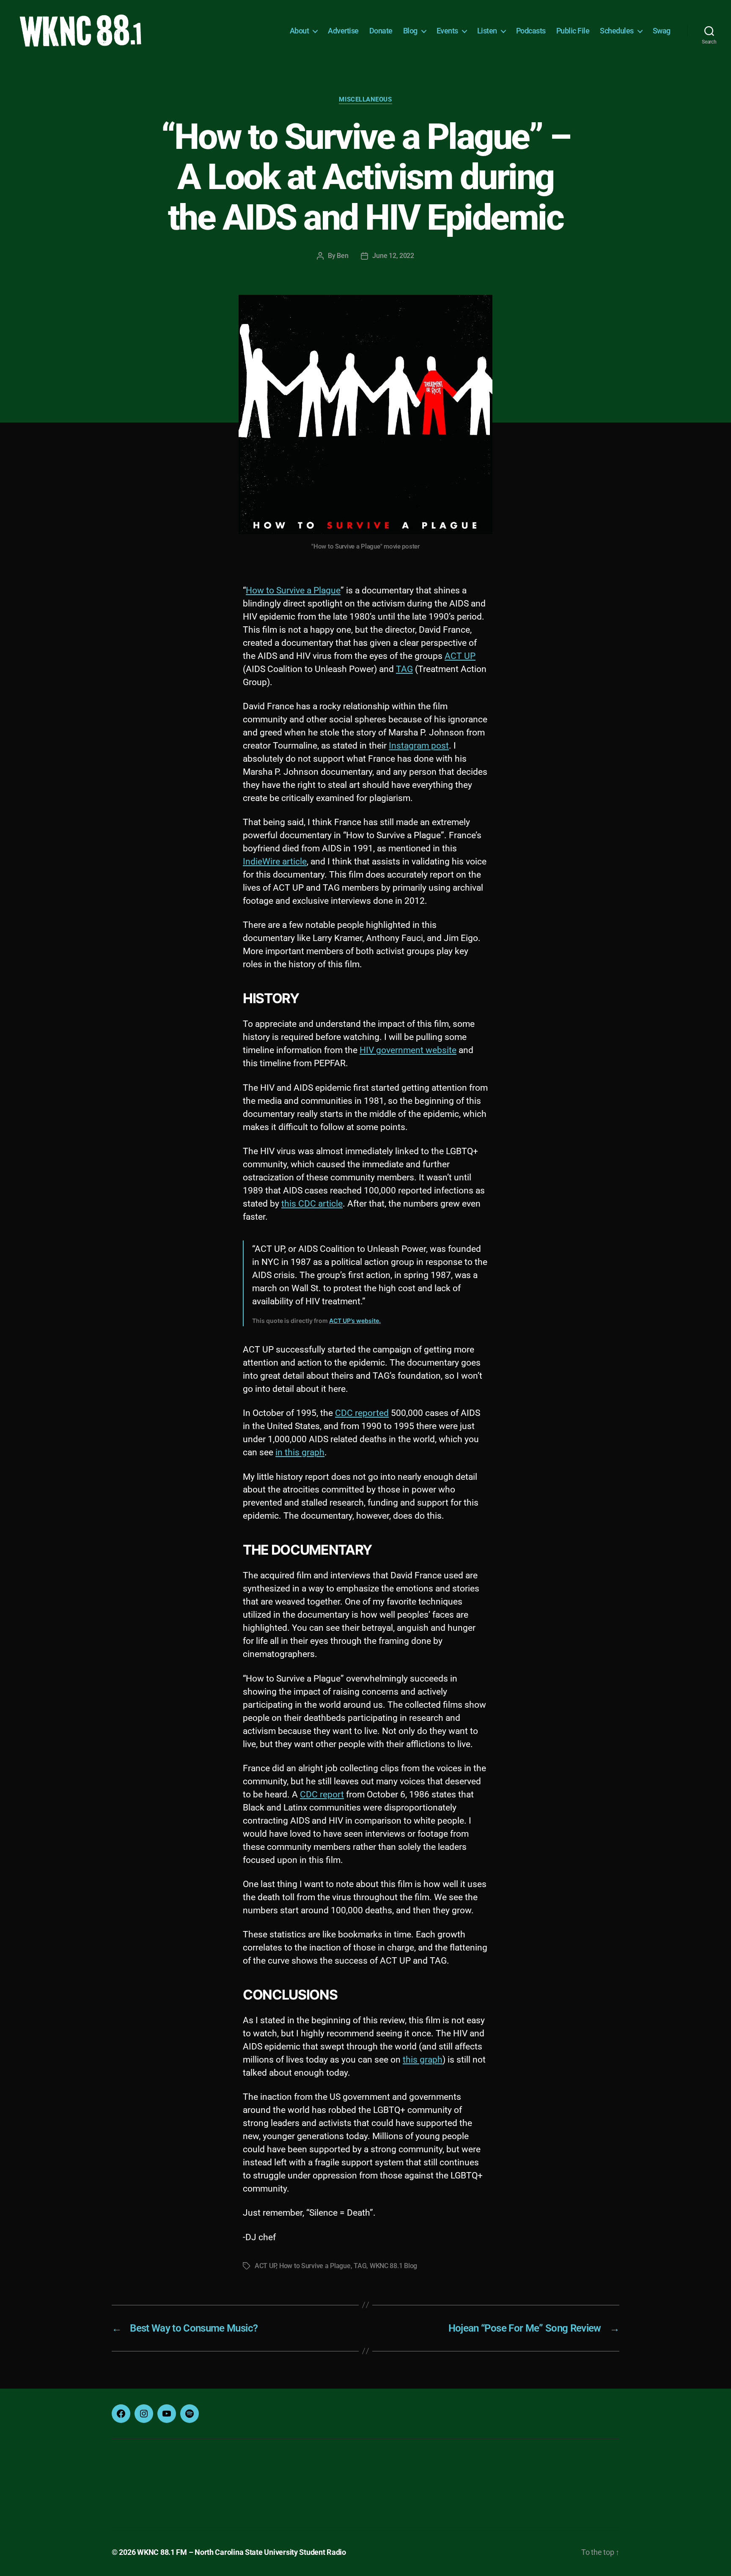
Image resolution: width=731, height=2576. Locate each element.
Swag (662, 31)
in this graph (300, 1452)
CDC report (322, 1794)
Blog (410, 31)
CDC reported (362, 1413)
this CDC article (312, 1204)
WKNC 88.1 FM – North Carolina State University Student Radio (242, 2552)
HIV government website (408, 1050)
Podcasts (531, 31)
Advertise (343, 31)
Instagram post (419, 746)
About (300, 31)
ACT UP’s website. (355, 1321)
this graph (423, 2060)
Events (447, 31)
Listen (487, 31)
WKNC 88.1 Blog (393, 2266)
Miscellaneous (365, 99)
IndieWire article (275, 861)
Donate (381, 31)
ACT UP (460, 656)
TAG (404, 669)
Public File (573, 31)
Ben (342, 256)
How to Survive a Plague (293, 590)
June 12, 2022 (393, 256)
